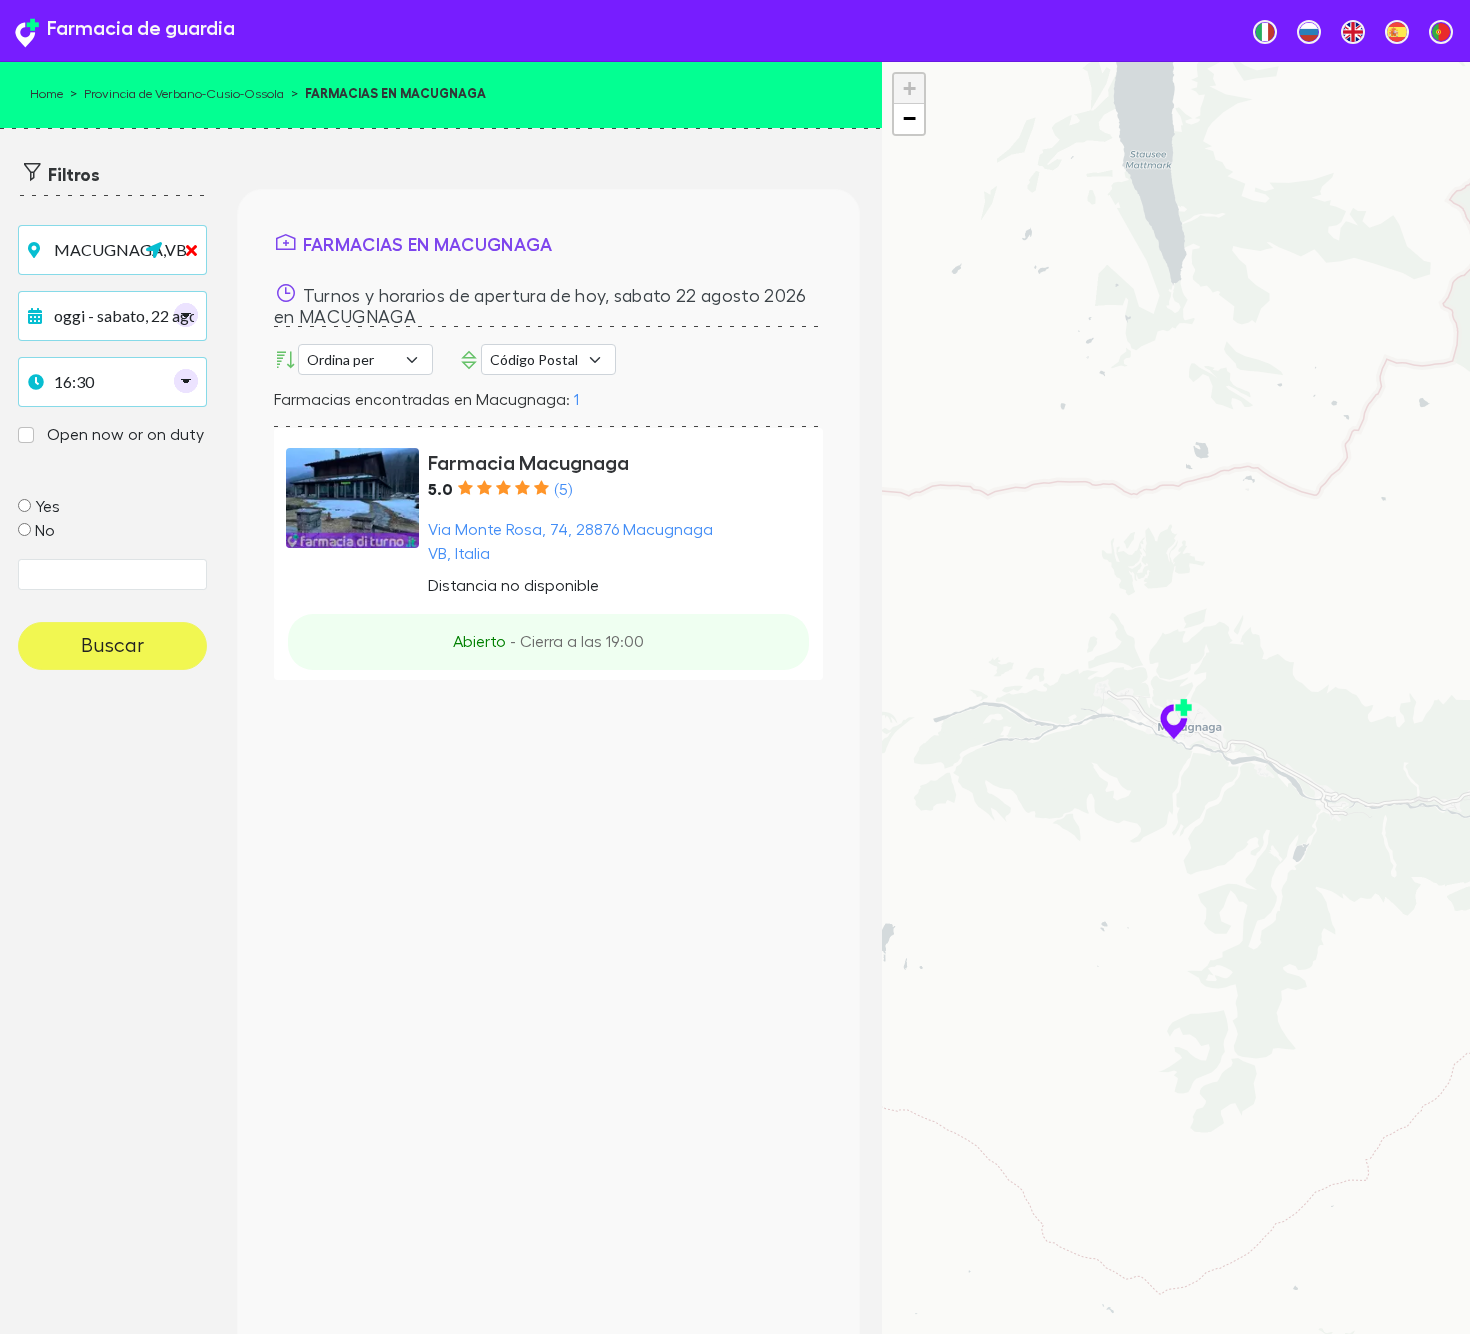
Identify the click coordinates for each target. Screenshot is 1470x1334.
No (45, 531)
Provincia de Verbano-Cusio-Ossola (184, 94)
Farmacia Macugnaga (528, 463)
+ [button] (909, 88)
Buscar (112, 646)
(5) (563, 490)
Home (46, 94)
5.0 (440, 490)
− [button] (909, 118)
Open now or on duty (125, 435)
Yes (47, 507)
